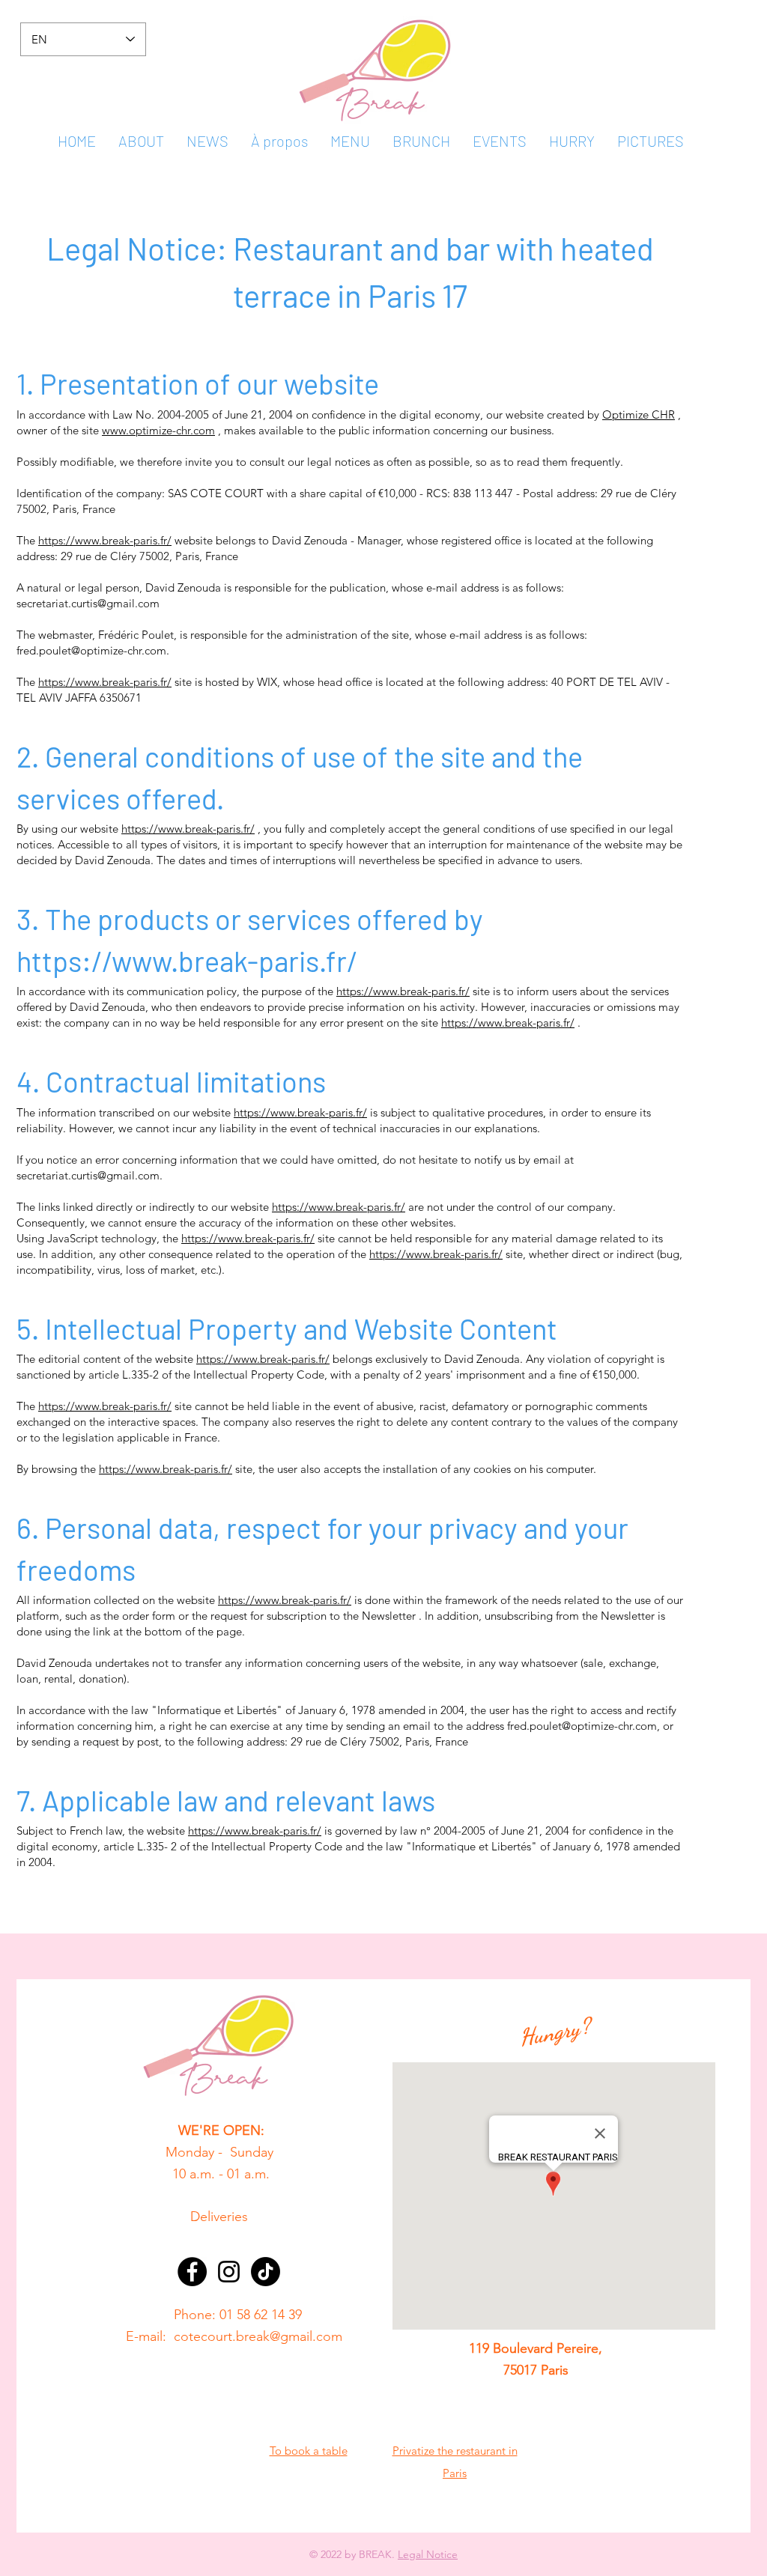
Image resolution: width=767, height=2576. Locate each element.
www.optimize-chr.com (158, 430)
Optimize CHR (639, 414)
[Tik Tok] (266, 2272)
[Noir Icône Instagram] (229, 2272)
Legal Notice (428, 2554)
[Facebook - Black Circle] (192, 2272)
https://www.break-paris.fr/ (105, 540)
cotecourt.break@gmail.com (258, 2336)
